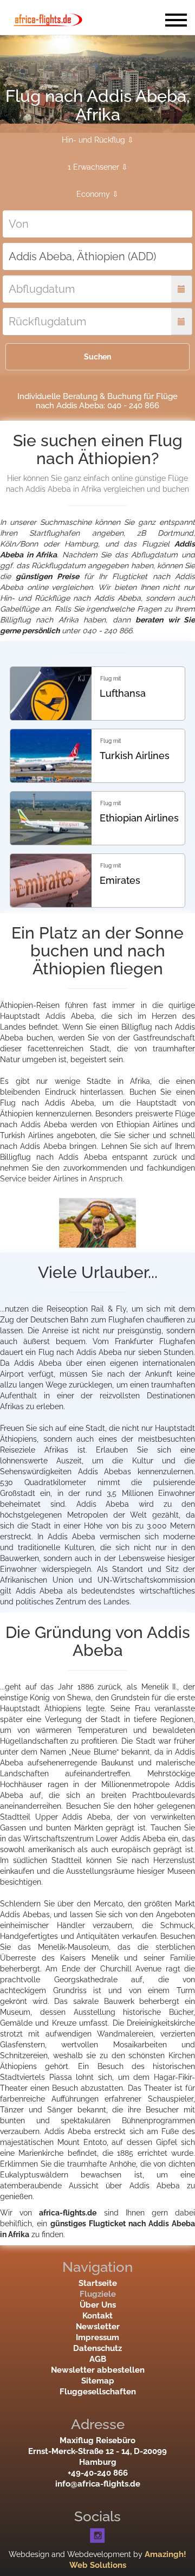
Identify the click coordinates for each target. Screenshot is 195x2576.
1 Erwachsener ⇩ (98, 167)
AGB (98, 2359)
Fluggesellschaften (98, 2392)
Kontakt (97, 2316)
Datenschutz (97, 2348)
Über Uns (98, 2305)
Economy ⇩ (97, 194)
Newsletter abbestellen (98, 2370)
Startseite (98, 2283)
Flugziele (98, 2294)
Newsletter (98, 2327)
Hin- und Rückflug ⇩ (98, 140)
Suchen (97, 357)
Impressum (97, 2337)
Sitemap (98, 2381)
